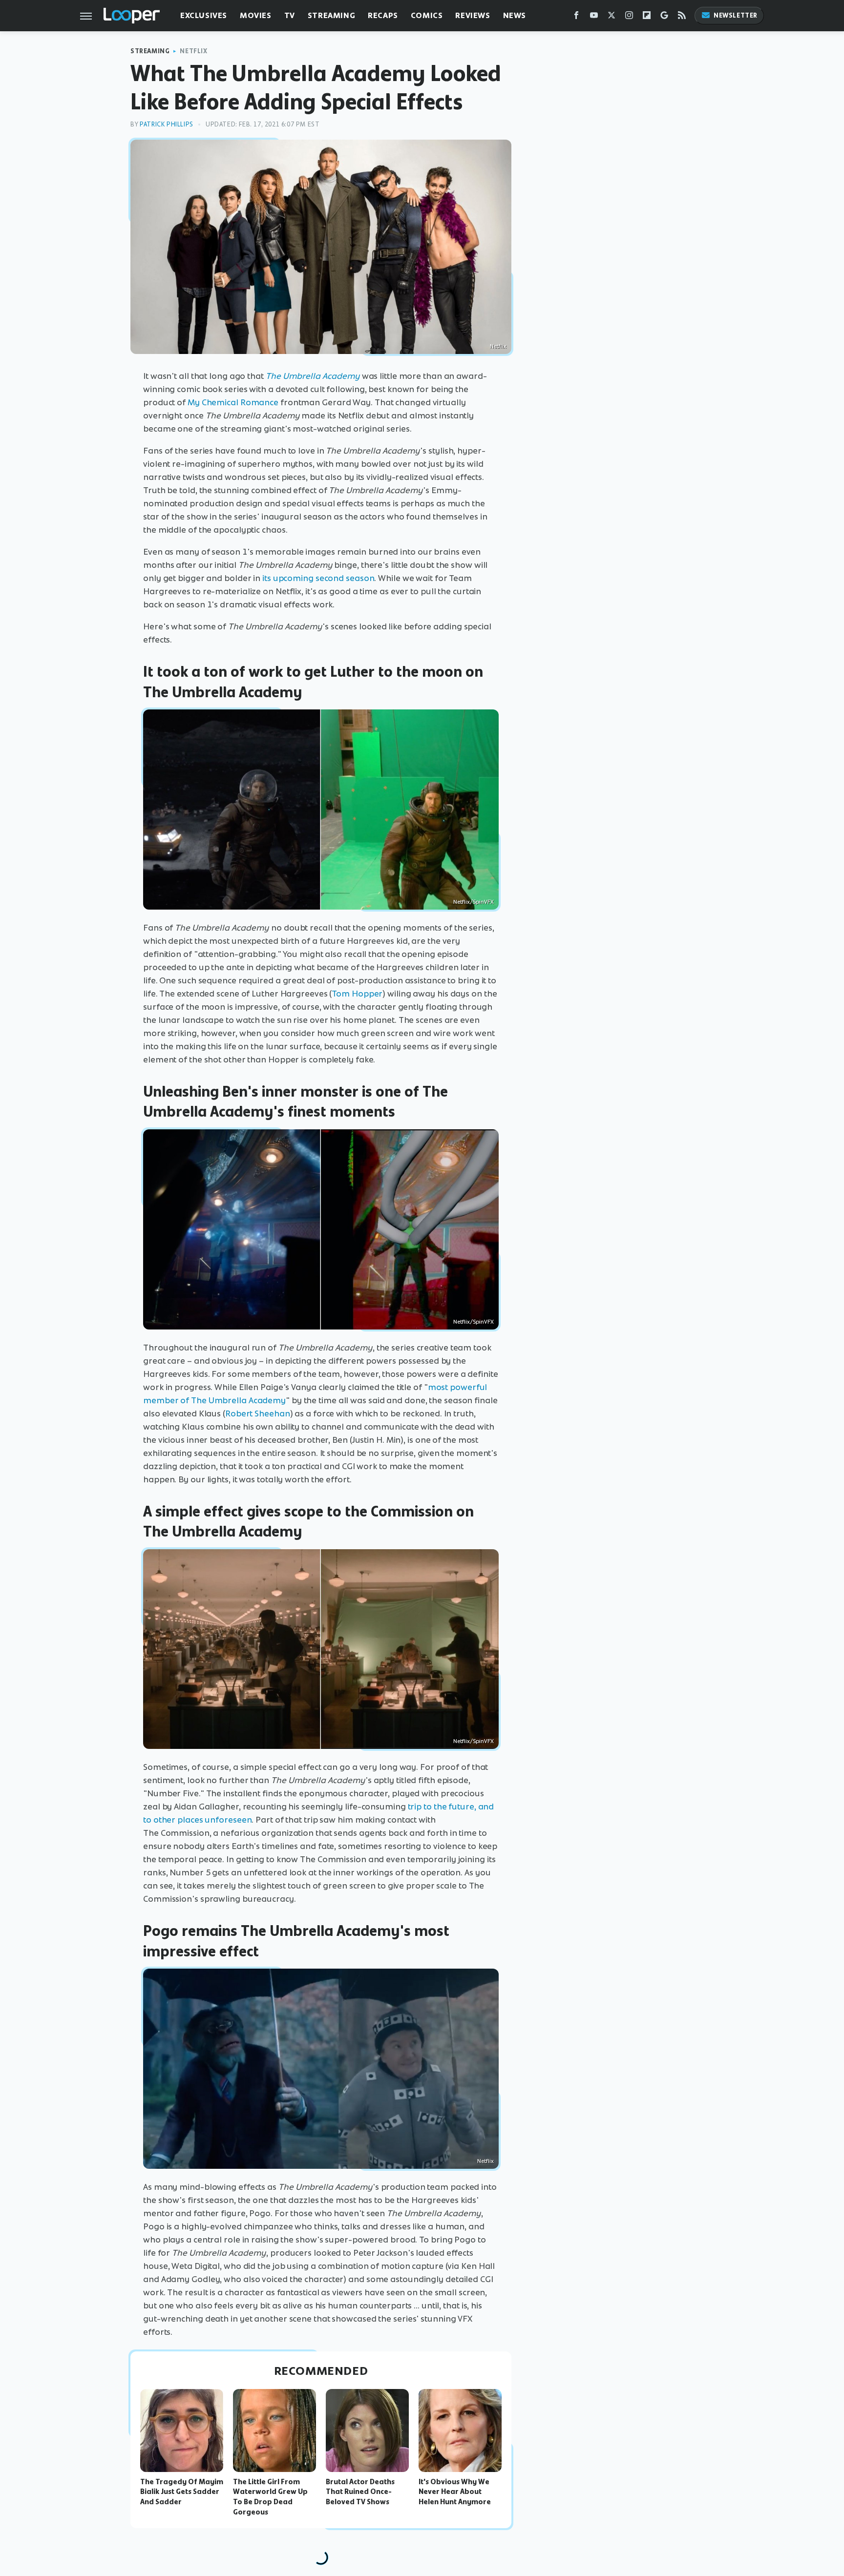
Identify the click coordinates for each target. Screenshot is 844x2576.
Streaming (331, 15)
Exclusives (204, 15)
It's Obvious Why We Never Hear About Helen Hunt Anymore (455, 2492)
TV (290, 15)
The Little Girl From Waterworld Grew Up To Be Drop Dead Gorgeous (270, 2497)
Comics (427, 15)
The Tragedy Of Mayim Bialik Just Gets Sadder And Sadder (182, 2492)
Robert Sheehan (258, 1413)
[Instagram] (629, 17)
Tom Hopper (357, 994)
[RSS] (682, 17)
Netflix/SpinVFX (474, 902)
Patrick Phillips (167, 124)
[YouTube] (594, 17)
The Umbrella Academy (313, 376)
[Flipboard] (647, 17)
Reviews (473, 15)
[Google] (664, 17)
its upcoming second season (318, 578)
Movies (256, 15)
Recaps (383, 15)
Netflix (193, 51)
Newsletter (736, 15)
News (515, 15)
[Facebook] (576, 17)
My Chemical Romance (233, 402)
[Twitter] (612, 17)
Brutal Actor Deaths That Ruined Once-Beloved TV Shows (360, 2492)
